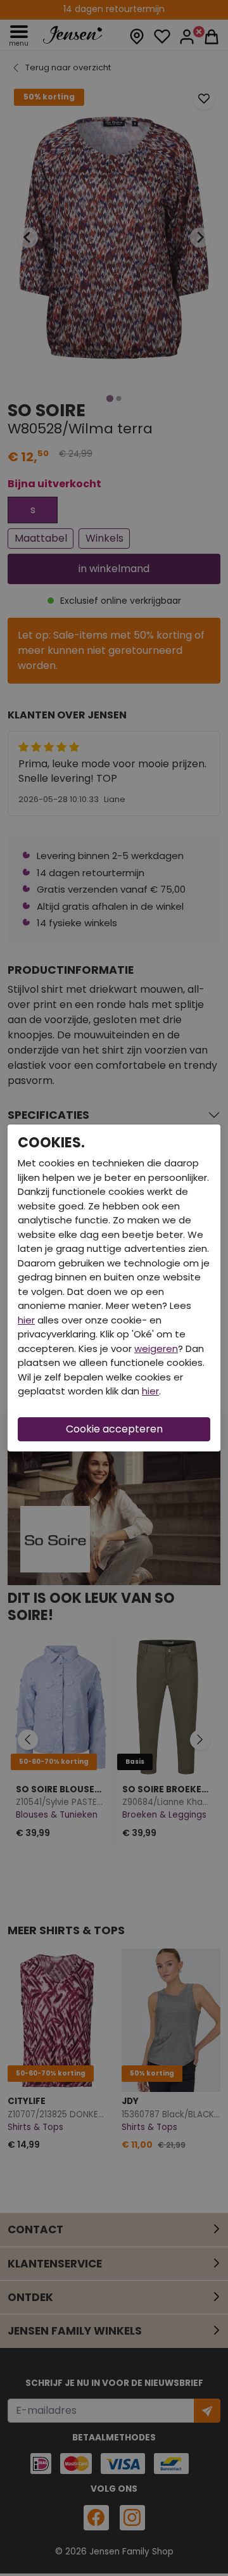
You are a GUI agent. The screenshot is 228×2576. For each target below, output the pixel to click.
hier (26, 1320)
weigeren (156, 1349)
